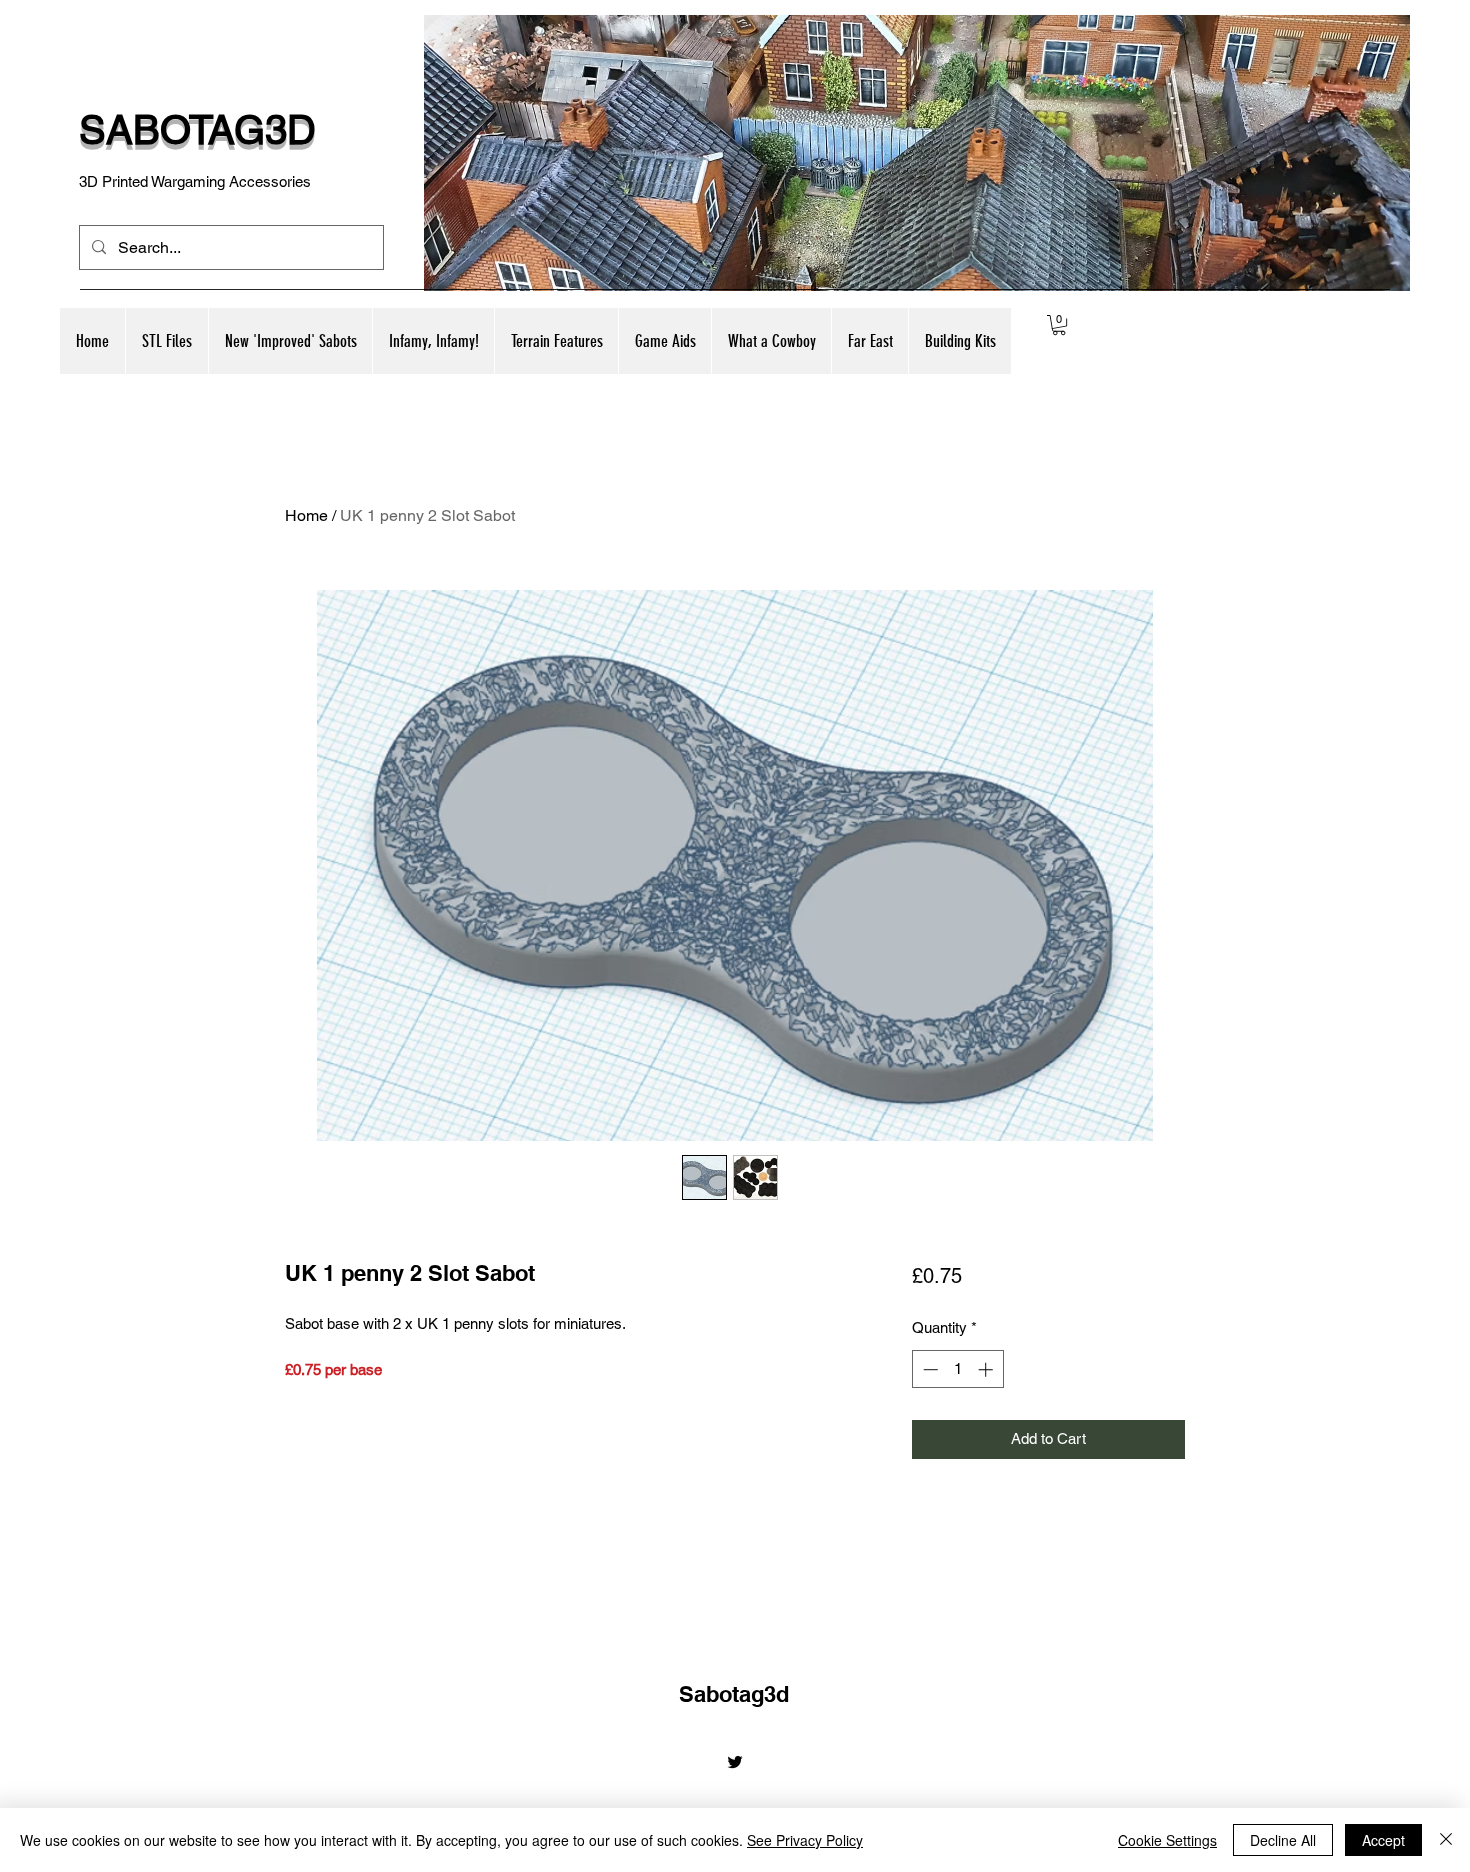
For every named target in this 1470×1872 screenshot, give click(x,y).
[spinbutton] (957, 1369)
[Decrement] (928, 1369)
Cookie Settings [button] (1167, 1840)
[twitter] (735, 1762)
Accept (1383, 1840)
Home (306, 515)
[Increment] (987, 1369)
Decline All (1283, 1840)
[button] (290, 341)
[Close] (1446, 1840)
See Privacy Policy (805, 1840)
